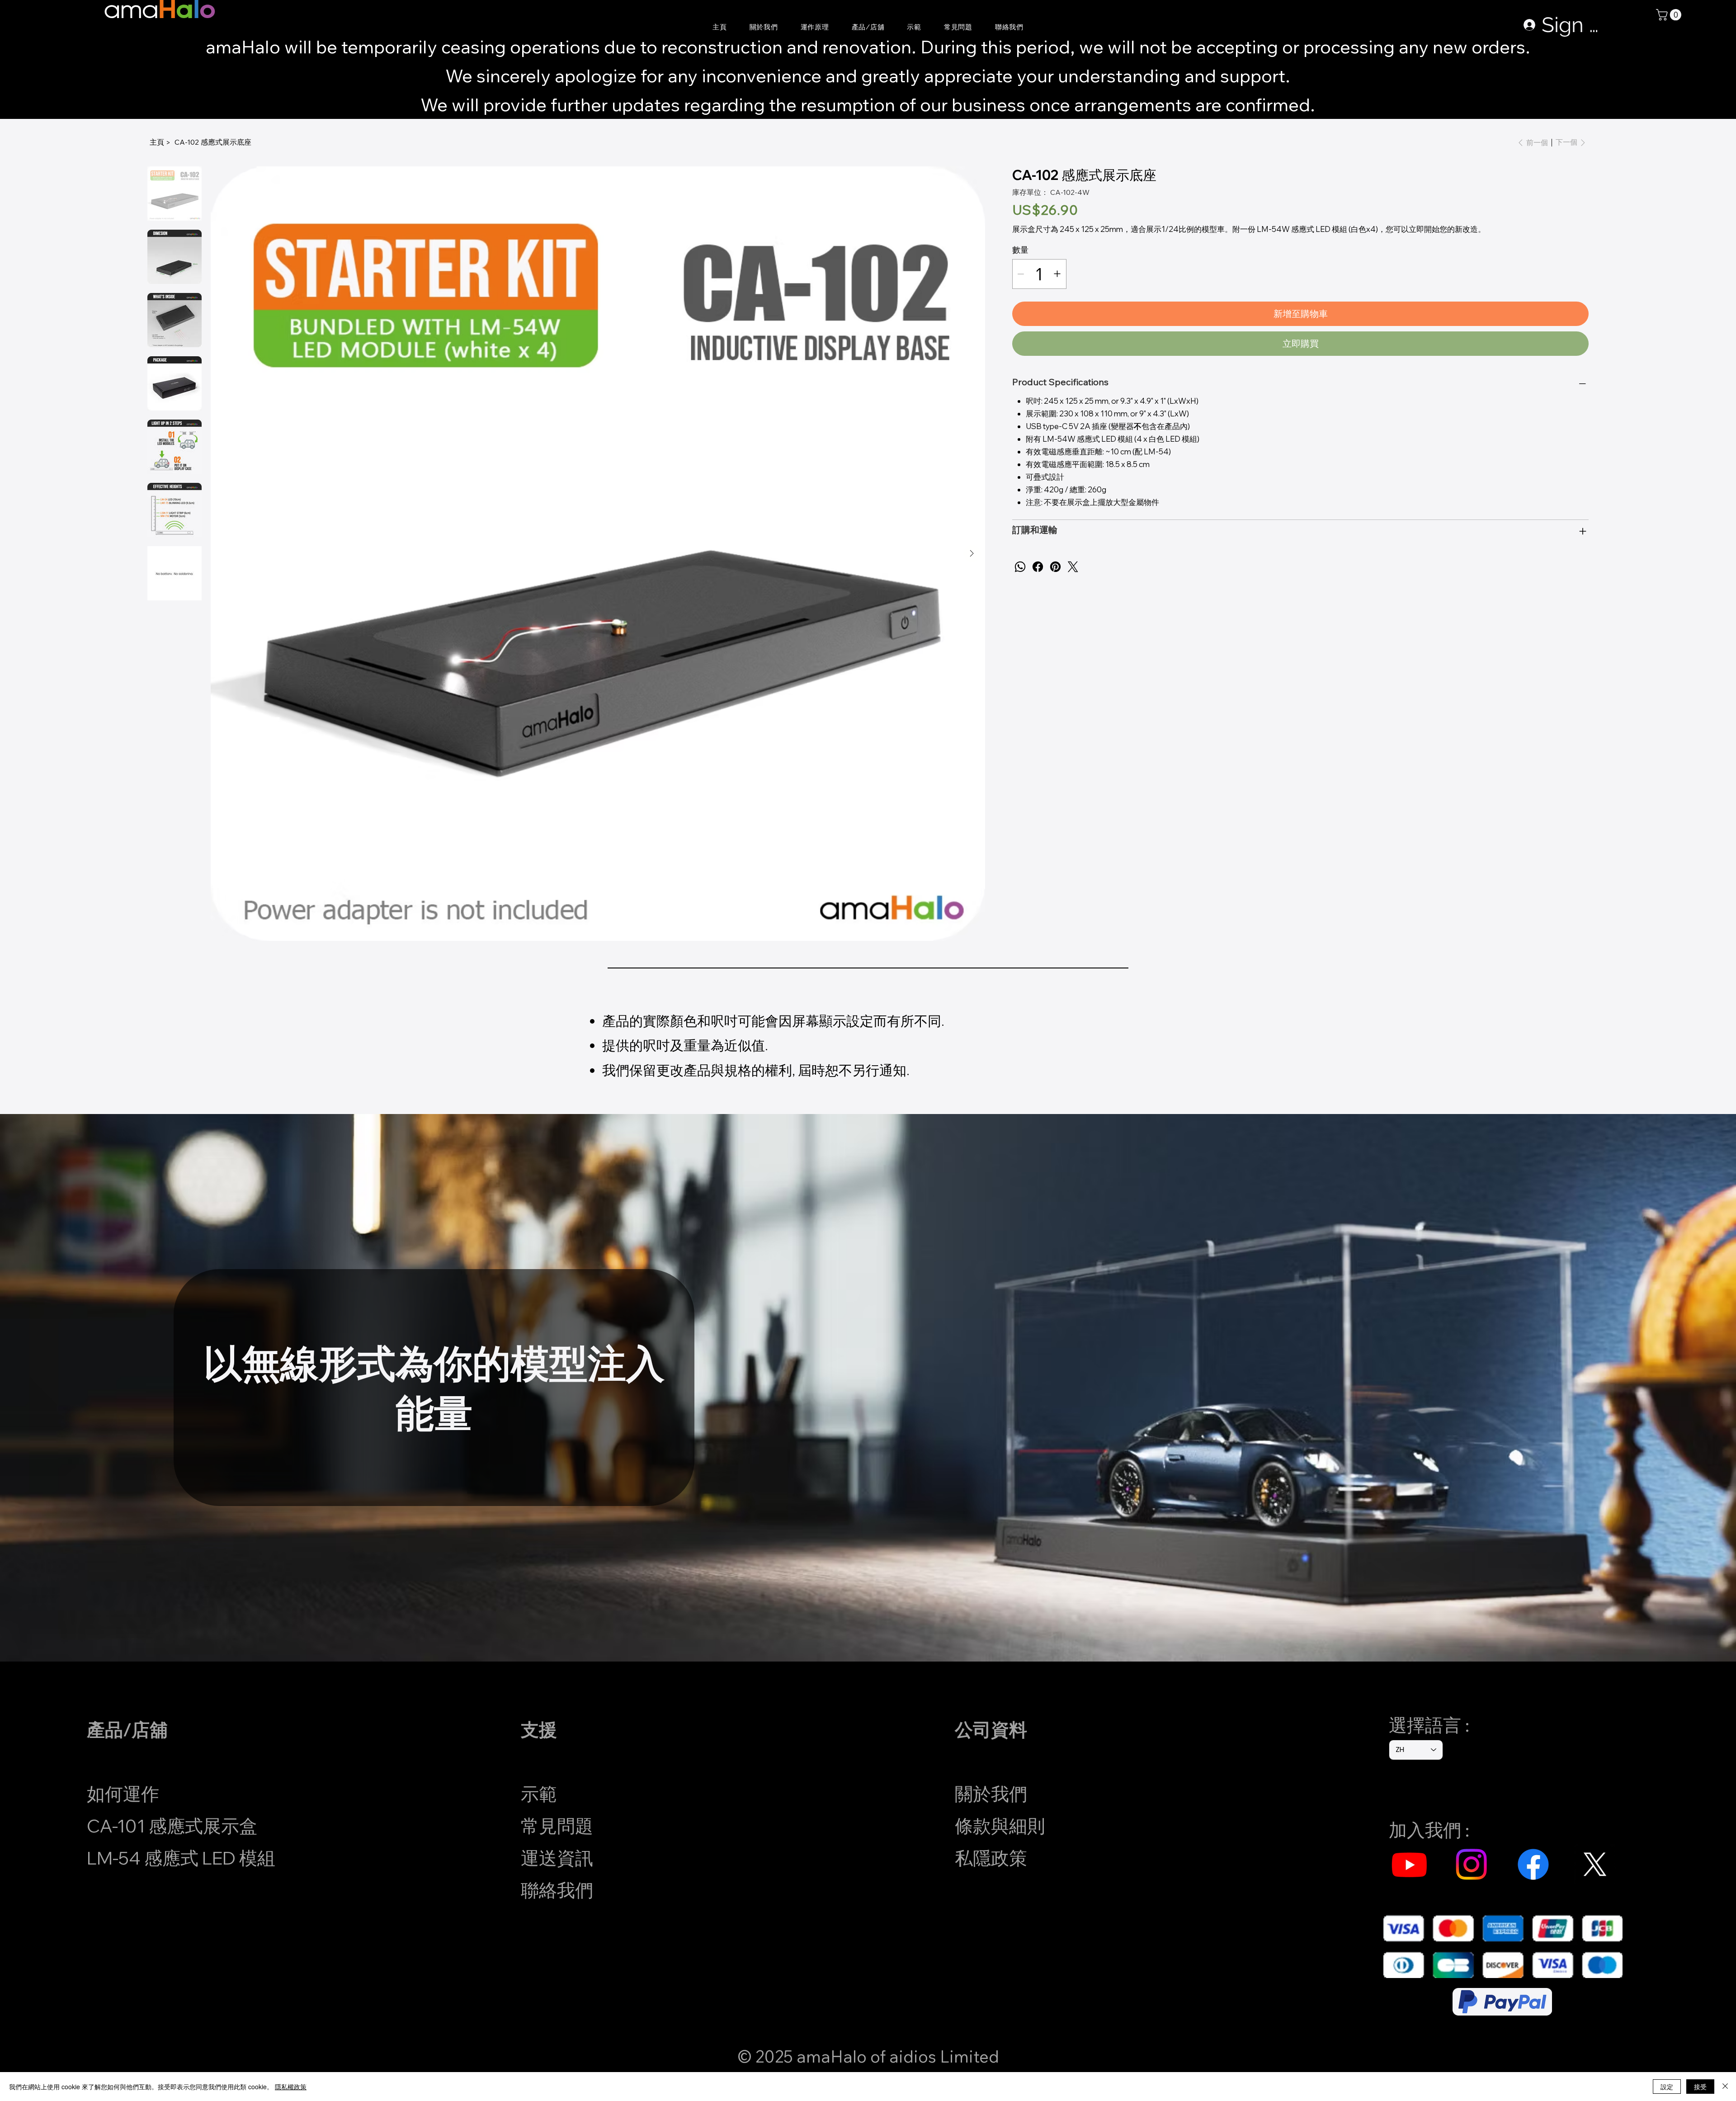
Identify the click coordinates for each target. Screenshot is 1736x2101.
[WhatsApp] (1020, 567)
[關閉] (1725, 2087)
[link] (1670, 15)
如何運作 (123, 1794)
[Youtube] (1409, 1864)
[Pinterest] (1055, 567)
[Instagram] (1471, 1864)
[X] (1595, 1864)
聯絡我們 (557, 1890)
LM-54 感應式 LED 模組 (181, 1858)
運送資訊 (557, 1858)
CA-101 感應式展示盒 (172, 1826)
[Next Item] (972, 553)
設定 (1667, 2087)
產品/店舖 (127, 1729)
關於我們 (991, 1794)
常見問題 (557, 1826)
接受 (1700, 2087)
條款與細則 (1000, 1826)
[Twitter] (1073, 567)
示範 (539, 1794)
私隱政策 (991, 1858)
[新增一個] (1057, 274)
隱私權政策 (291, 2087)
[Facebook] (1038, 567)
